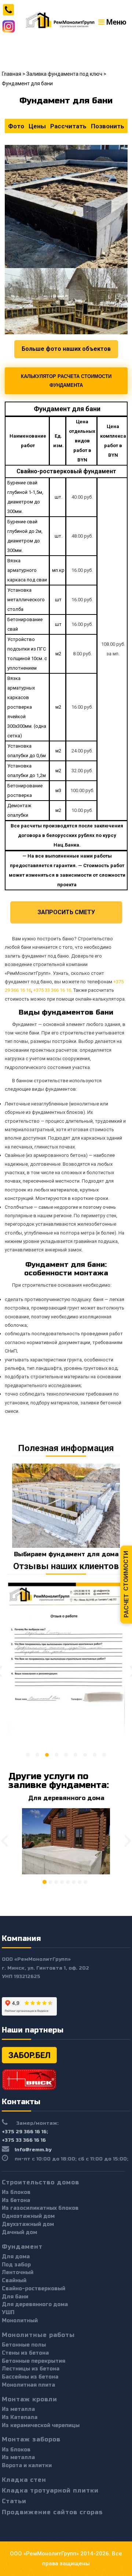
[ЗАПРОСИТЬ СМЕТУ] (66, 906)
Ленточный (18, 2272)
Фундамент (22, 2247)
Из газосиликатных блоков (40, 2208)
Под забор (16, 2265)
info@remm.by (33, 2150)
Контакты (21, 2102)
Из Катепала (20, 2417)
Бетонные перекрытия (34, 2361)
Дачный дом (19, 2232)
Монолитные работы (38, 2335)
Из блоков (16, 2192)
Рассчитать (68, 126)
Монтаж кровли (30, 2399)
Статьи (14, 2501)
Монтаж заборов (31, 2439)
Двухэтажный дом (28, 2224)
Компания (21, 1939)
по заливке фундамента (58, 1781)
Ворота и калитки (27, 2465)
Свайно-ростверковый (34, 2289)
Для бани (15, 2297)
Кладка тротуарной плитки (50, 2491)
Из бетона (16, 2200)
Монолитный (20, 2321)
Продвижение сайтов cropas (52, 2512)
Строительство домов (41, 2182)
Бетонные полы (24, 2345)
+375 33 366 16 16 (52, 990)
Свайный (14, 2281)
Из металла (18, 2409)
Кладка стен (24, 2480)
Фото (16, 126)
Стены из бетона (25, 2353)
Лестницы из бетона (31, 2369)
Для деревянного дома (66, 1798)
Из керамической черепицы (41, 2425)
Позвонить (108, 126)
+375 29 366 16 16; (25, 2132)
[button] (28, 1755)
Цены (37, 126)
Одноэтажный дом (28, 2216)
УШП (8, 2313)
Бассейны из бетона (30, 2377)
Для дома (16, 2257)
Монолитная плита (28, 2385)
